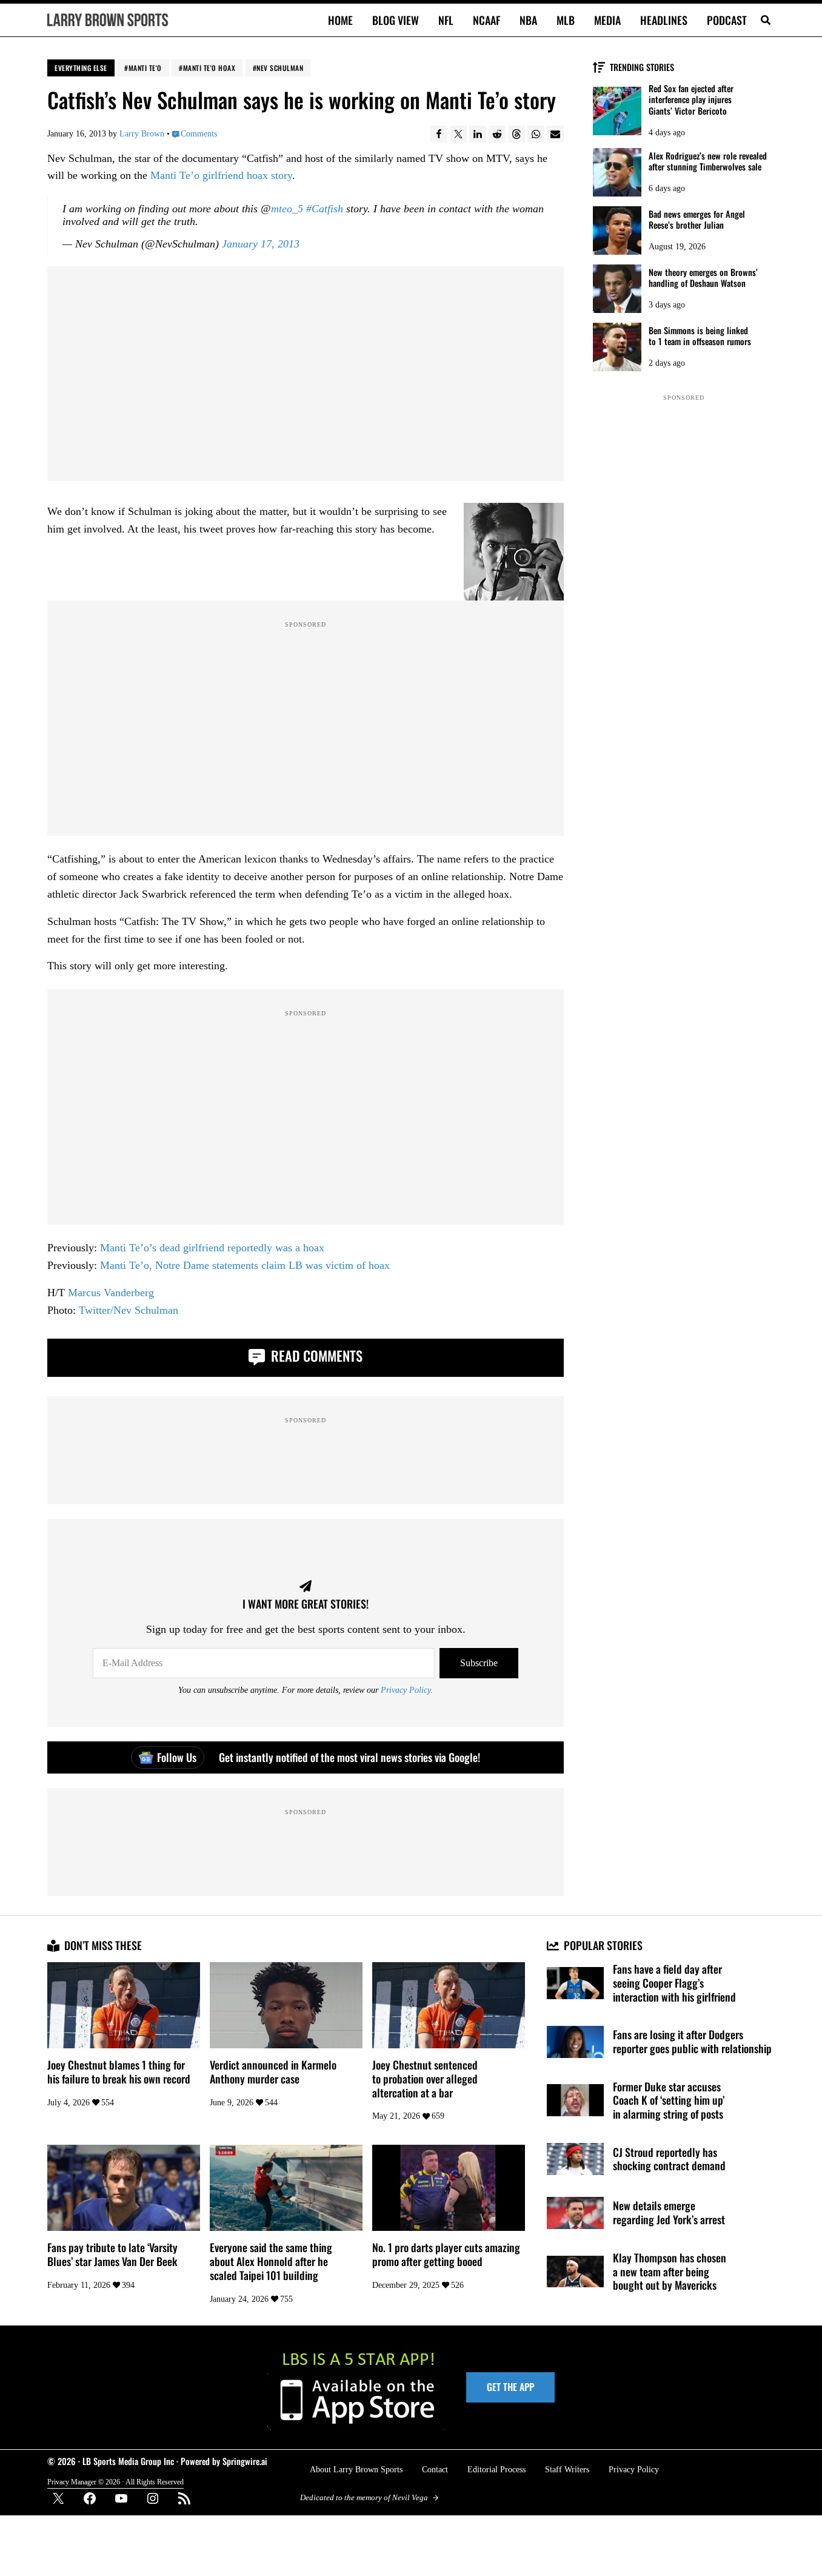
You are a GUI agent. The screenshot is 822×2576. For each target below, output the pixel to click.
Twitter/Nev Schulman (129, 1310)
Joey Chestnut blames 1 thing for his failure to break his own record (119, 2072)
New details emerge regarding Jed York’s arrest (669, 2213)
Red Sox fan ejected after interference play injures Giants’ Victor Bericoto (691, 100)
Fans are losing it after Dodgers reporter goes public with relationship (692, 2042)
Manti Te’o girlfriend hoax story (221, 175)
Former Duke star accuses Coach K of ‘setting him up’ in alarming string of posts (669, 2100)
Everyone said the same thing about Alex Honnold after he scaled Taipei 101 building (271, 2261)
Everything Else (81, 68)
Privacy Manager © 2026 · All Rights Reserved (115, 2482)
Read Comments (315, 1356)
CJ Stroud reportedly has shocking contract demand (669, 2159)
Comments (199, 133)
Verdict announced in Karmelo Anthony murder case (273, 2072)
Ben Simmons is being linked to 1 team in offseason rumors (700, 336)
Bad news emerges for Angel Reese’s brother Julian (697, 220)
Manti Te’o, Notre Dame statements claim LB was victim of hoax (245, 1265)
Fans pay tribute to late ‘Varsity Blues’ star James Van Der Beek (112, 2255)
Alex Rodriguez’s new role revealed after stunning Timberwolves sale (708, 162)
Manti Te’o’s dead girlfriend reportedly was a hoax (212, 1248)
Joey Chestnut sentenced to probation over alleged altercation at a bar (425, 2079)
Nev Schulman (280, 68)
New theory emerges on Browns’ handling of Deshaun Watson (703, 278)
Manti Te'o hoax (209, 68)
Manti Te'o (145, 68)
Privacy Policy (406, 1690)
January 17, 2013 (261, 244)
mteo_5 (287, 209)
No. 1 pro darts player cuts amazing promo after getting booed (446, 2255)
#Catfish (325, 209)
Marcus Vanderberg (111, 1293)
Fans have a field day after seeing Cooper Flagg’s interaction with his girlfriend (674, 1983)
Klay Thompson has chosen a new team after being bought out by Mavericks (670, 2272)
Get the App (510, 2387)
